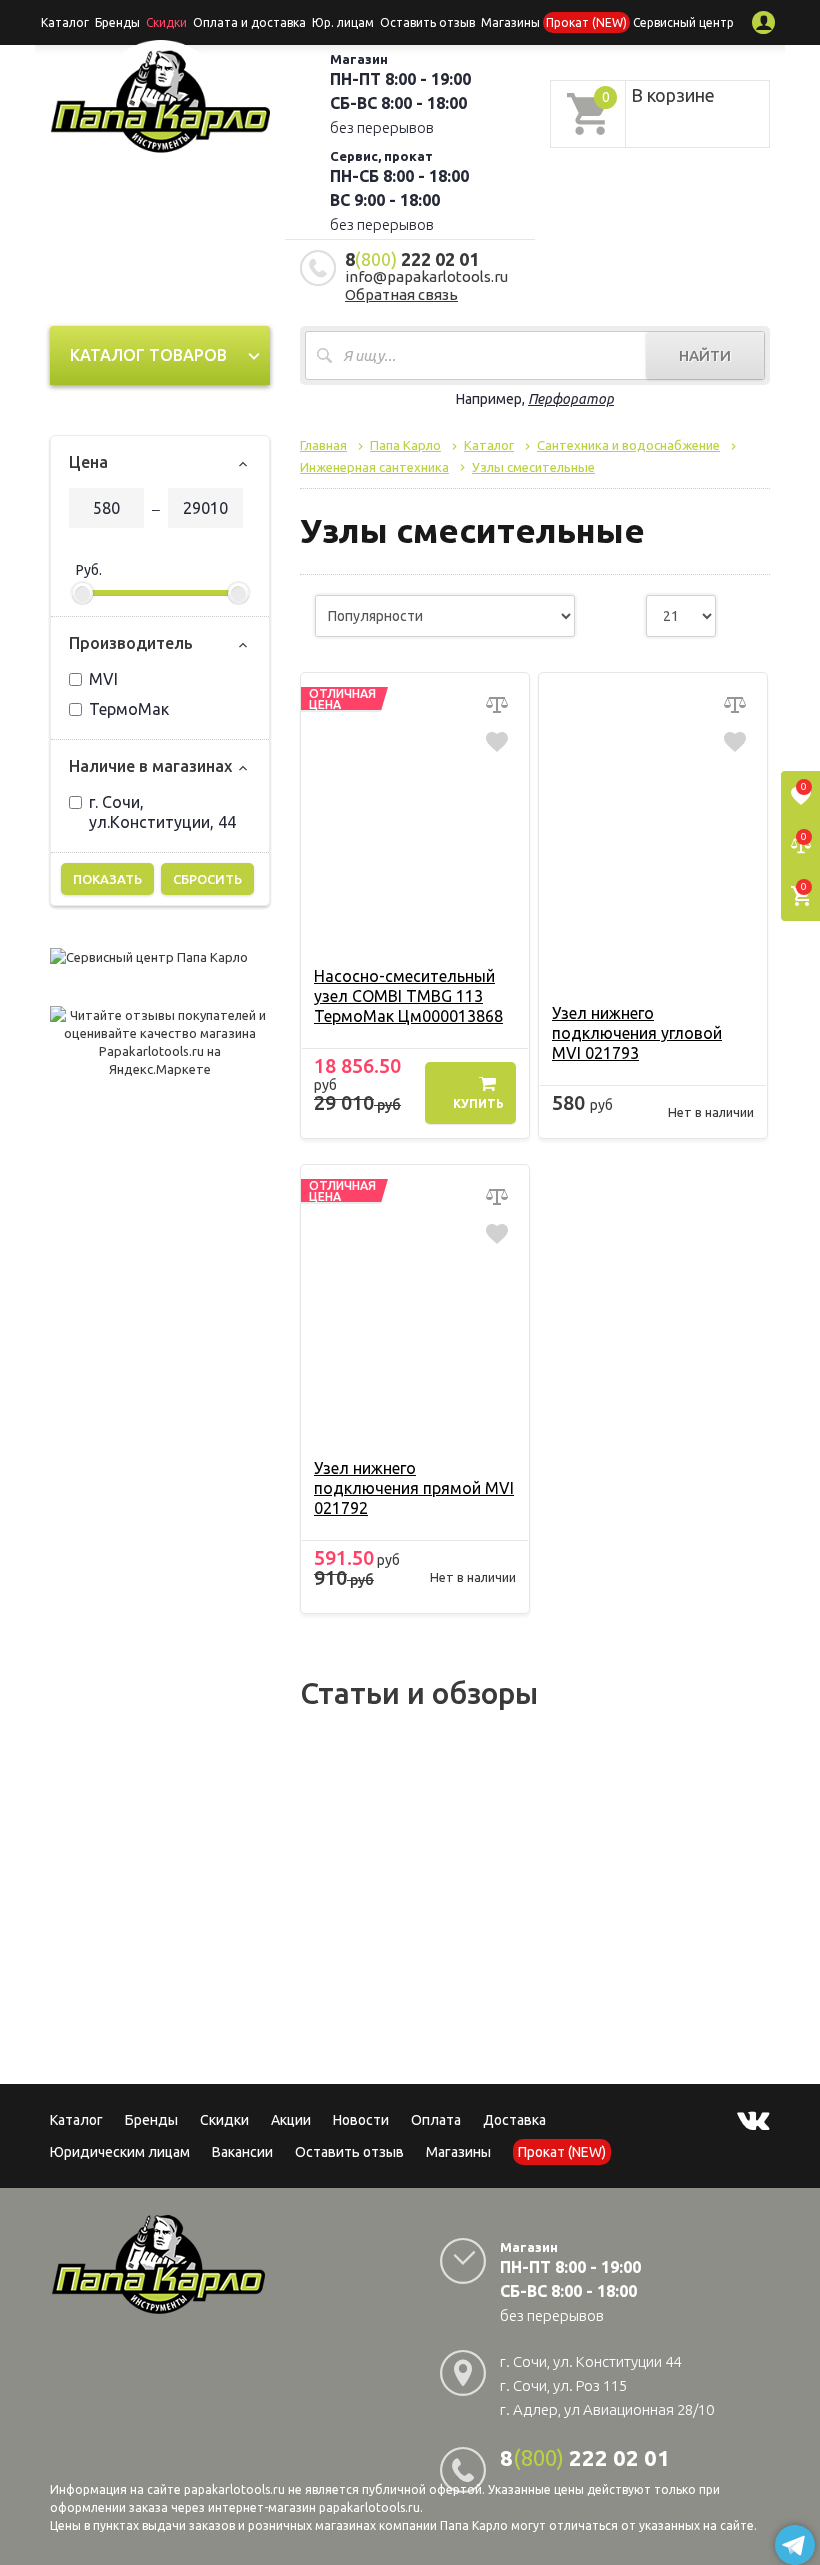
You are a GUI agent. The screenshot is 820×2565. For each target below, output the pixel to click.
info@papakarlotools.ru (426, 276)
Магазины (458, 2152)
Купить (478, 1103)
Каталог (65, 22)
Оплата (436, 2120)
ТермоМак (129, 709)
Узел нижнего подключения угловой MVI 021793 (637, 1033)
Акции (291, 2120)
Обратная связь (401, 294)
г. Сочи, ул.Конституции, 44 (162, 812)
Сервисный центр (683, 22)
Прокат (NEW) (586, 22)
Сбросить (207, 879)
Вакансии (242, 2152)
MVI (103, 679)
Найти (705, 355)
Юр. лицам (343, 22)
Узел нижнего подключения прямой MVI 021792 (414, 1488)
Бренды (117, 22)
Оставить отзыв (427, 22)
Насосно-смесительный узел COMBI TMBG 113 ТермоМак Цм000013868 (408, 996)
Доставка (514, 2120)
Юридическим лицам (120, 2152)
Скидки (224, 2120)
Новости (361, 2120)
